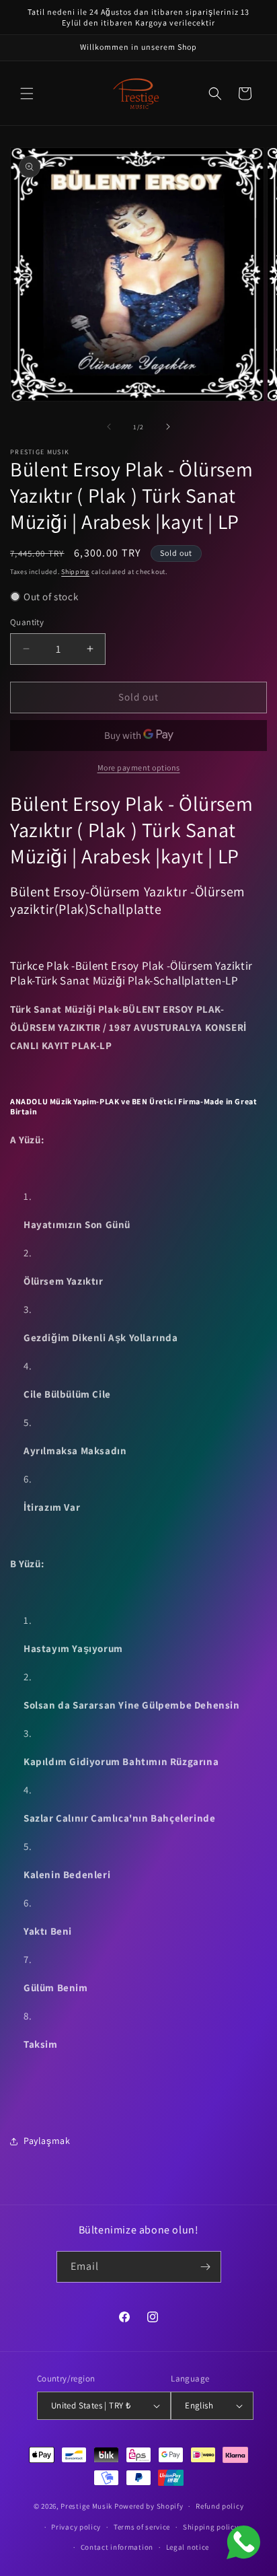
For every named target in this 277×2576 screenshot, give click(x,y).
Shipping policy (211, 2527)
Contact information (117, 2547)
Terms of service (142, 2527)
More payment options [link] (139, 767)
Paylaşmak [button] (47, 2141)
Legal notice (188, 2547)
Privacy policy (76, 2527)
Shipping (75, 572)
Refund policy (220, 2506)
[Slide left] (109, 427)
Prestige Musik (86, 2506)
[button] (27, 94)
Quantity (27, 622)
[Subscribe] (206, 2267)
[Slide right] (168, 427)
